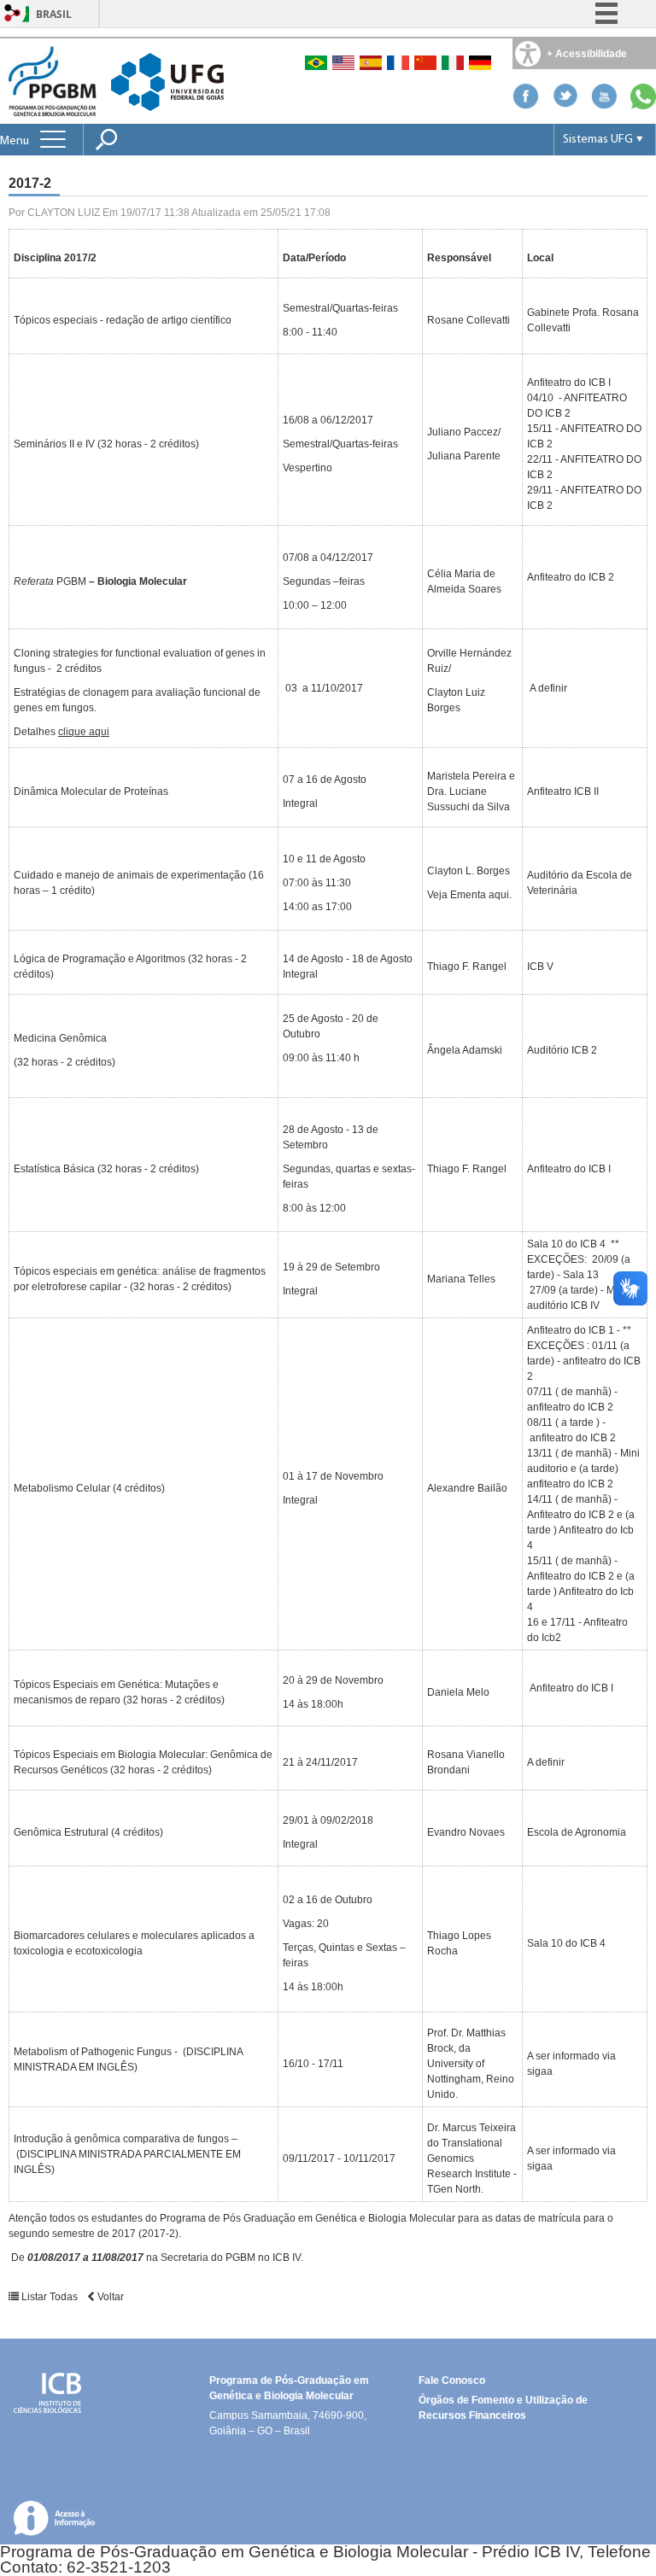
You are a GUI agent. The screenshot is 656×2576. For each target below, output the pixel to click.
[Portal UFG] (167, 81)
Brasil (54, 14)
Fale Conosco (452, 2380)
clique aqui (84, 732)
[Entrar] (13, 14)
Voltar (109, 2297)
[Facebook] (525, 105)
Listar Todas (50, 2297)
